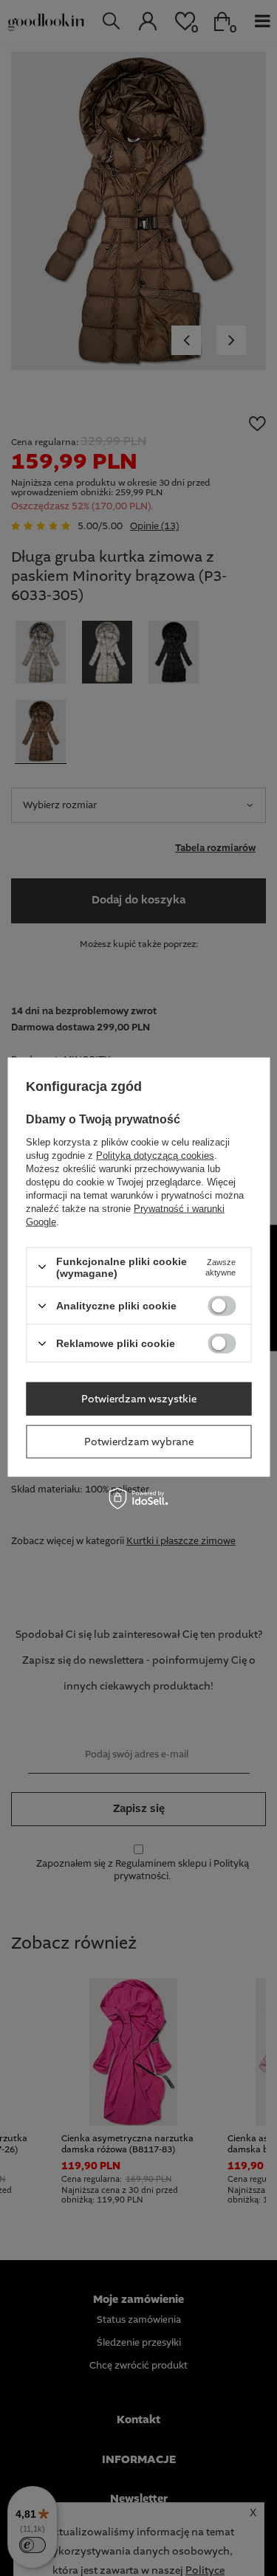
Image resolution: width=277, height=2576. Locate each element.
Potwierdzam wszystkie (139, 1399)
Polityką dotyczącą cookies (155, 1155)
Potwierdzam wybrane (139, 1442)
